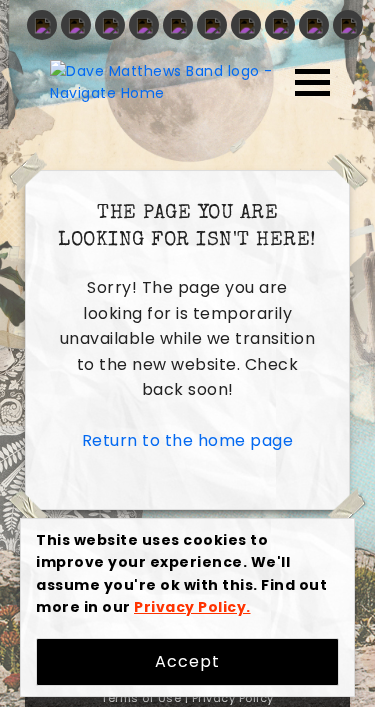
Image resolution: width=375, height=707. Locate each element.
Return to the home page (188, 440)
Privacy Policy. (192, 607)
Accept (187, 661)
